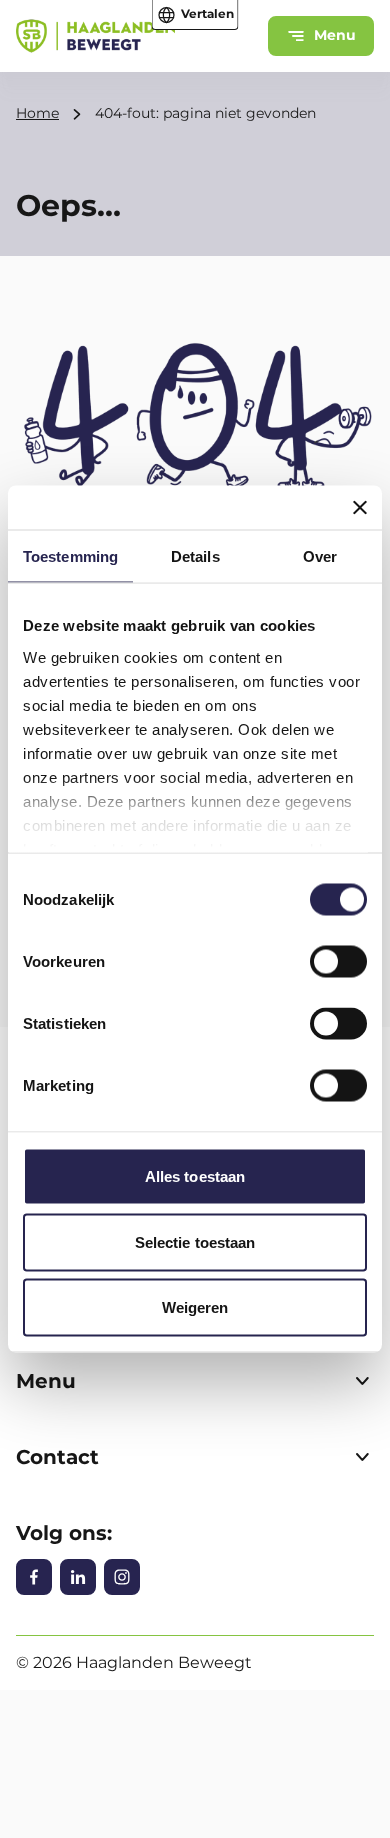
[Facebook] (34, 1577)
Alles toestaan (195, 1176)
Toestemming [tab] (70, 556)
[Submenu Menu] (362, 1381)
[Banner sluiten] (360, 508)
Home (37, 113)
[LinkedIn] (78, 1577)
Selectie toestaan (195, 1241)
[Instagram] (122, 1577)
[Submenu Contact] (362, 1457)
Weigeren (195, 1307)
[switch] (338, 962)
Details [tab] (195, 556)
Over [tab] (320, 556)
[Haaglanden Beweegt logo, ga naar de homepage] (95, 36)
